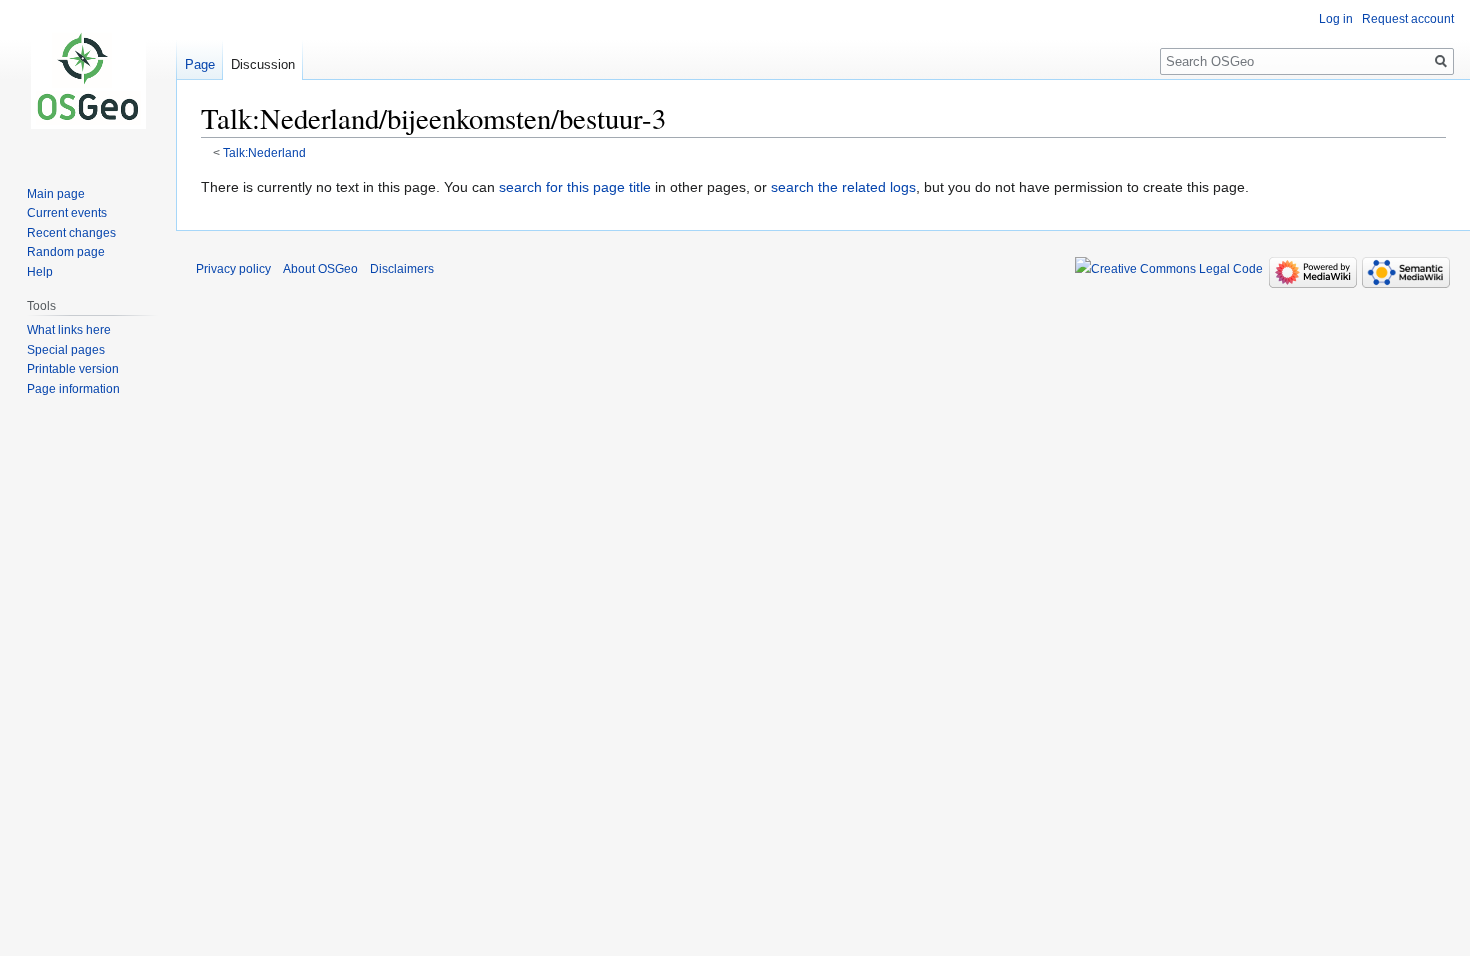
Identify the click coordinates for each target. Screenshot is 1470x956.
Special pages (66, 350)
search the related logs (843, 187)
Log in (1336, 19)
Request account (1408, 19)
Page (200, 64)
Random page (66, 252)
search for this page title (575, 187)
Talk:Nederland (264, 152)
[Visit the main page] (88, 80)
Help (40, 272)
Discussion (263, 64)
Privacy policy (233, 269)
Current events (67, 213)
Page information (73, 389)
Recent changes (71, 233)
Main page (56, 194)
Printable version (73, 369)
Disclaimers (402, 269)
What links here (69, 330)
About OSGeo (320, 269)
